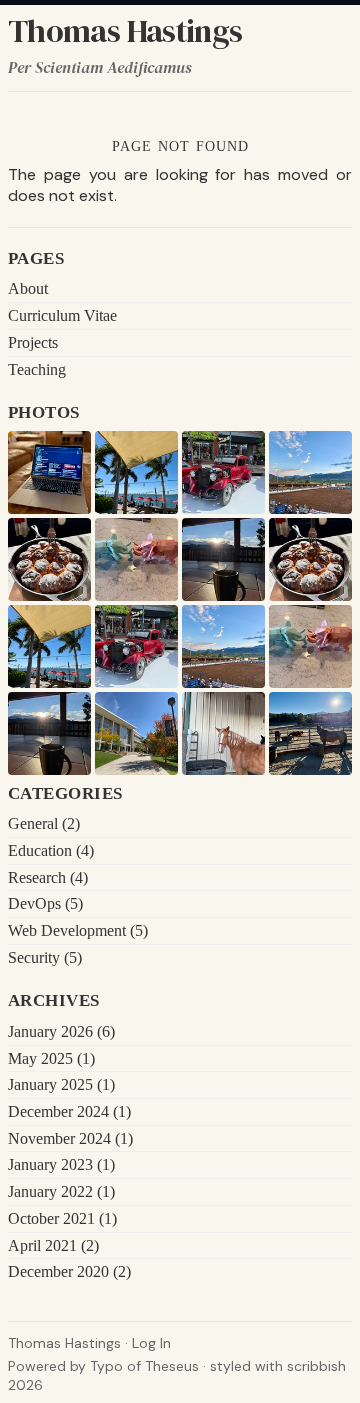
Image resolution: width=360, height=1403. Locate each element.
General (44, 823)
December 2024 (69, 1111)
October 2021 (62, 1218)
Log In (151, 1343)
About (28, 288)
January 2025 (61, 1084)
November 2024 (70, 1138)
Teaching (37, 369)
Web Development (78, 930)
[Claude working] (49, 472)
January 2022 (61, 1191)
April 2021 (53, 1245)
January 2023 (61, 1164)
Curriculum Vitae (62, 315)
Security (45, 957)
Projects (33, 342)
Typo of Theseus (144, 1366)
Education (51, 850)
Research (48, 877)
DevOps (45, 903)
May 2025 (51, 1058)
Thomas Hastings (125, 31)
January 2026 (61, 1031)
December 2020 (69, 1271)
